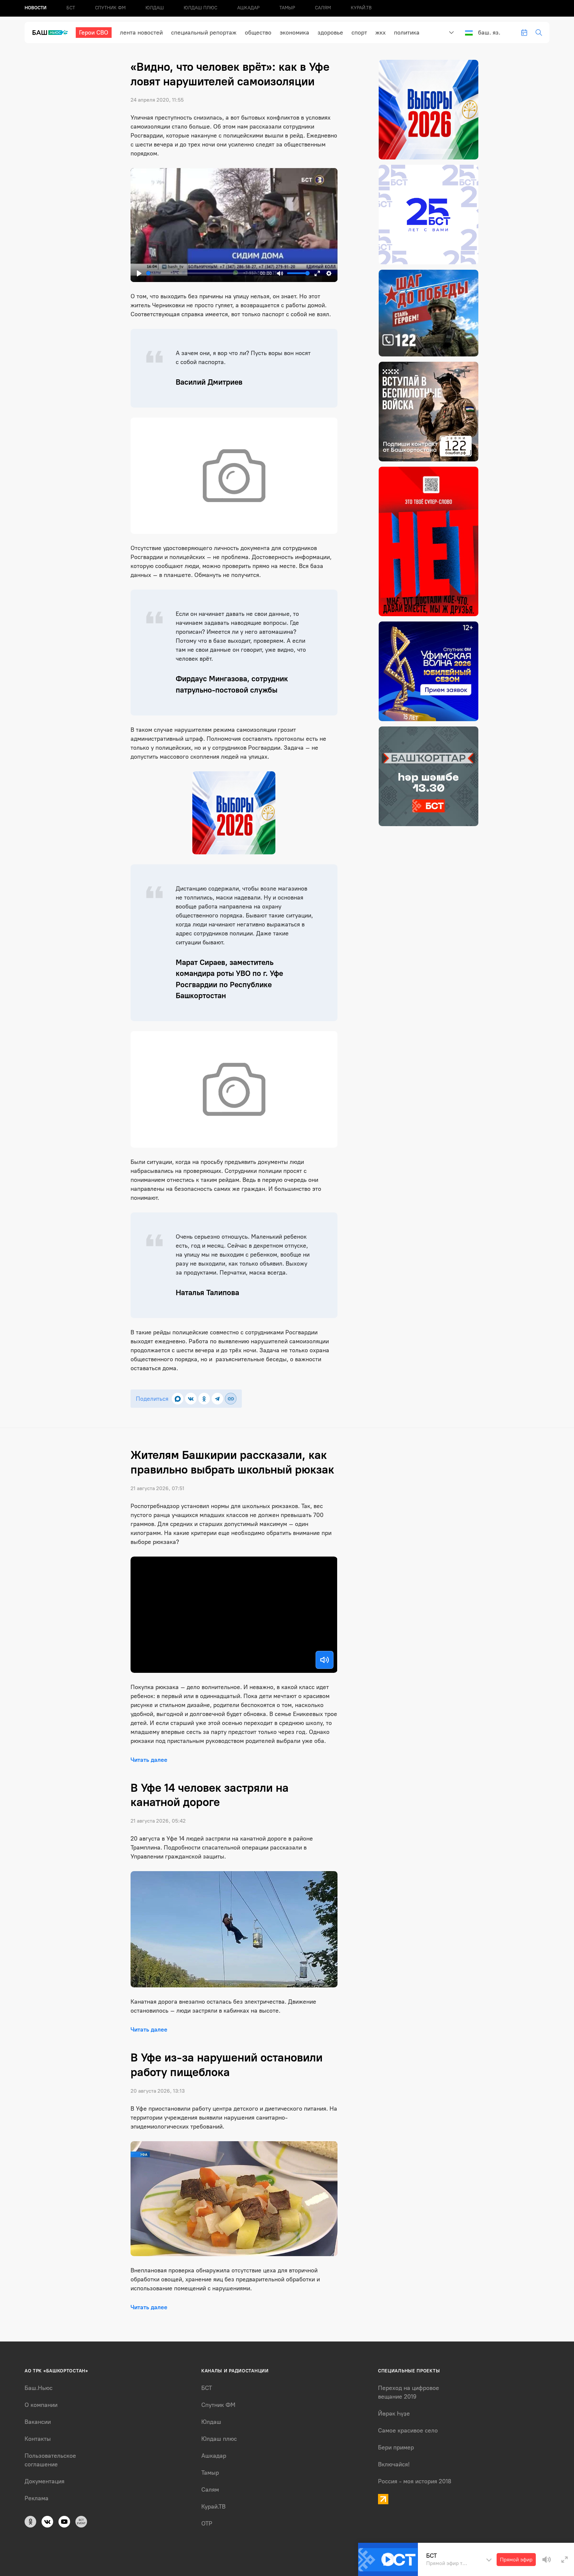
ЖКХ (381, 33)
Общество (258, 33)
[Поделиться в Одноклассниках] (204, 1399)
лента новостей (141, 33)
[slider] (202, 273)
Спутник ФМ (110, 8)
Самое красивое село (408, 2431)
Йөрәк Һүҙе (394, 2414)
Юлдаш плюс (200, 8)
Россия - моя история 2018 (415, 2481)
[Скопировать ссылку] (231, 1399)
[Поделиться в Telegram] (217, 1399)
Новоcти (36, 8)
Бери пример (396, 2447)
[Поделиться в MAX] (178, 1399)
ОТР (207, 2524)
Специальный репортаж (204, 33)
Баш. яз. (489, 33)
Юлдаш (155, 8)
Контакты (38, 2439)
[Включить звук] (325, 1660)
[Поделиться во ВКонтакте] (191, 1399)
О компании (41, 2405)
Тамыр (287, 8)
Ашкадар (248, 8)
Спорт (359, 33)
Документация (45, 2481)
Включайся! (394, 2464)
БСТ (71, 8)
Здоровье (330, 33)
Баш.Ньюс (39, 2388)
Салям (323, 8)
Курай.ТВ (361, 8)
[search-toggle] (539, 33)
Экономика (294, 33)
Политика (407, 33)
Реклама (37, 2498)
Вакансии (38, 2422)
